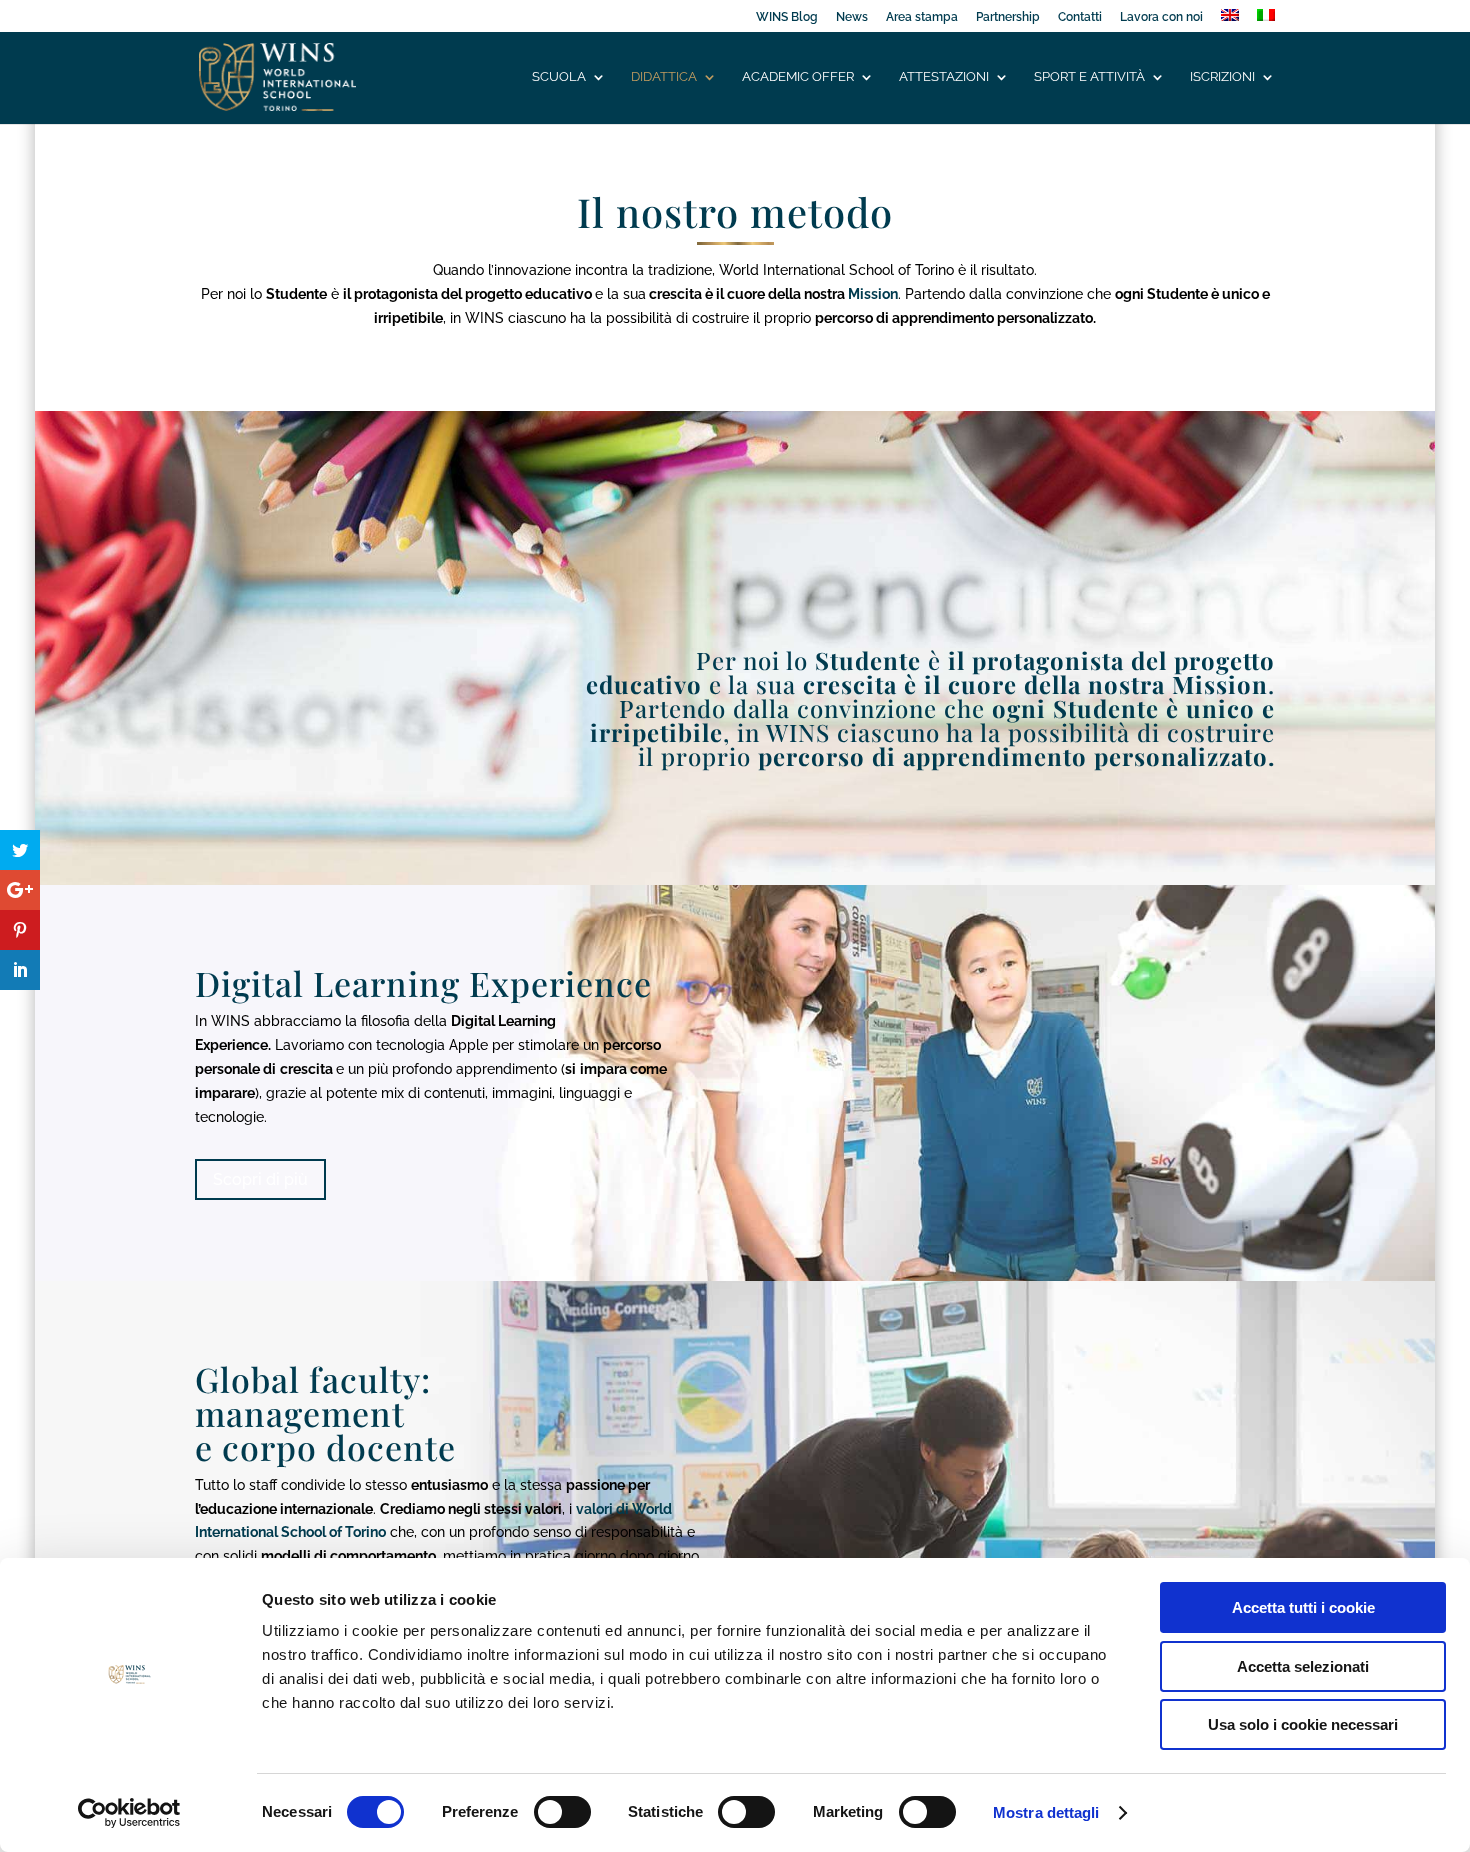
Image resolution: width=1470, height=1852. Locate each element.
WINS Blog (787, 17)
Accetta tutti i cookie (1303, 1607)
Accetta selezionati (1303, 1666)
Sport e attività (1089, 77)
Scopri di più (260, 1179)
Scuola (559, 77)
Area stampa (922, 17)
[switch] (562, 1812)
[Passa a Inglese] (1230, 20)
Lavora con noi (1161, 17)
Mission (873, 294)
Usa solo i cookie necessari (1303, 1724)
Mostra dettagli (1046, 1812)
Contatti (1080, 17)
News (852, 17)
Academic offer (798, 77)
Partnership (1008, 17)
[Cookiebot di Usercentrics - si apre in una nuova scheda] (129, 1813)
